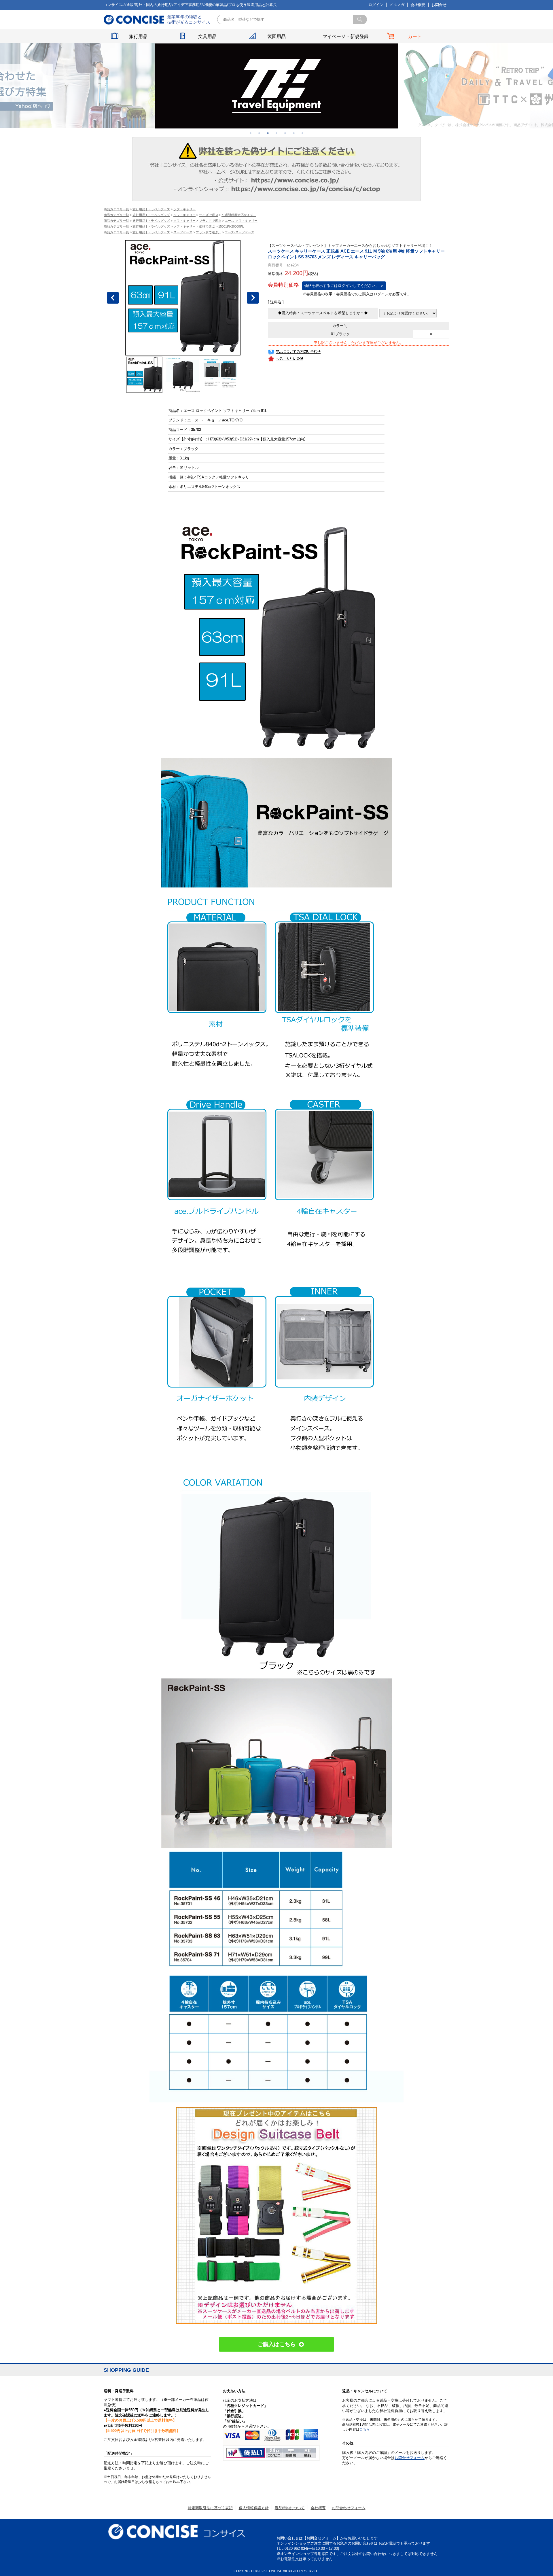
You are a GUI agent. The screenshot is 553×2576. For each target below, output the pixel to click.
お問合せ (439, 5)
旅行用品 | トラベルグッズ (151, 209)
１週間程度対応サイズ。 (239, 215)
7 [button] (302, 133)
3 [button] (268, 133)
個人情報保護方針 (254, 2508)
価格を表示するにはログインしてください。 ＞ (344, 286)
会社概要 (418, 5)
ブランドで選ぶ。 (209, 232)
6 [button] (294, 133)
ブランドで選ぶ (210, 221)
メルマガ (397, 5)
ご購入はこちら (277, 2344)
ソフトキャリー (184, 209)
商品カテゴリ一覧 (116, 209)
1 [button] (251, 133)
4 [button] (276, 133)
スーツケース (183, 232)
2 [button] (259, 133)
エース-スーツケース (239, 232)
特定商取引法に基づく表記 (210, 2508)
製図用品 (276, 36)
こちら (365, 2429)
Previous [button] (113, 298)
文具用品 (207, 36)
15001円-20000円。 (232, 226)
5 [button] (285, 133)
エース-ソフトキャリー (241, 221)
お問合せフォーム (410, 2458)
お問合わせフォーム (349, 2508)
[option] (277, 86)
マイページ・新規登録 (346, 36)
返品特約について (290, 2508)
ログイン (376, 5)
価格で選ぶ (207, 226)
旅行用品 (138, 36)
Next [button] (253, 298)
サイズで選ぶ (209, 215)
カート (415, 36)
